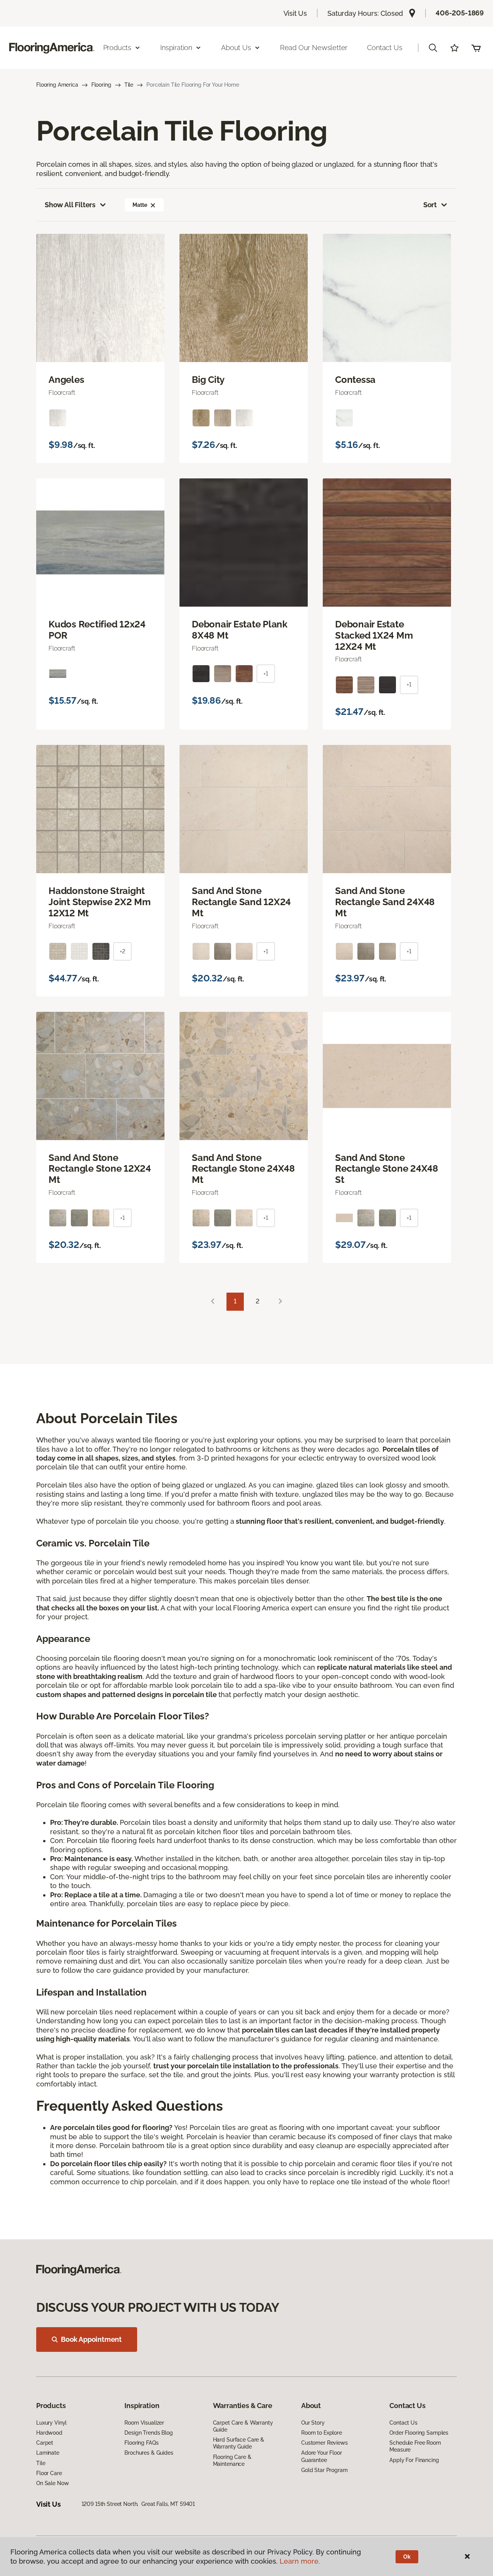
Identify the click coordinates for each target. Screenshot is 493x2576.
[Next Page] (280, 1302)
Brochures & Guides (149, 2453)
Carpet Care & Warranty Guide (243, 2426)
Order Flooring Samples (419, 2433)
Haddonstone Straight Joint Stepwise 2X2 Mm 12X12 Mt (100, 902)
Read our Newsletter (314, 48)
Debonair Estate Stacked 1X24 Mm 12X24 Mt (374, 636)
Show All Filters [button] (70, 205)
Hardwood (49, 2433)
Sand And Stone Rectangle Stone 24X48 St (387, 1169)
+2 (122, 951)
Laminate (48, 2453)
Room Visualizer (144, 2423)
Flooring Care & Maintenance (232, 2460)
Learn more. (300, 2561)
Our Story (313, 2423)
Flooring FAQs (141, 2443)
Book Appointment (91, 2339)
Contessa (355, 380)
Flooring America (57, 85)
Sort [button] (430, 205)
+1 (266, 674)
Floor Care (49, 2473)
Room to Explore (322, 2433)
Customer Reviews (324, 2443)
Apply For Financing (414, 2460)
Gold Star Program (324, 2470)
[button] (433, 48)
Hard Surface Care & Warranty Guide (239, 2443)
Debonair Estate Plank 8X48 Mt (240, 630)
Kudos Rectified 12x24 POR (97, 630)
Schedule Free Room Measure (415, 2446)
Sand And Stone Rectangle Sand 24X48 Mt (385, 902)
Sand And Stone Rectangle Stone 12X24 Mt (100, 1169)
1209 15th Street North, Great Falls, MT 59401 (138, 2504)
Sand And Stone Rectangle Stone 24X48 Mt (243, 1169)
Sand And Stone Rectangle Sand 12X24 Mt (241, 902)
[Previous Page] (213, 1302)
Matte (140, 205)
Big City (208, 380)
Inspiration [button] (176, 48)
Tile (129, 85)
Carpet (45, 2443)
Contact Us (385, 48)
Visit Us (295, 13)
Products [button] (117, 48)
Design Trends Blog (148, 2433)
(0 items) (476, 48)
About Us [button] (236, 48)
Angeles (66, 380)
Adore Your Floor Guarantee (322, 2456)
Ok (407, 2557)
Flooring (101, 85)
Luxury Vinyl (51, 2423)
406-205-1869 (460, 13)
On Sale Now (52, 2483)
